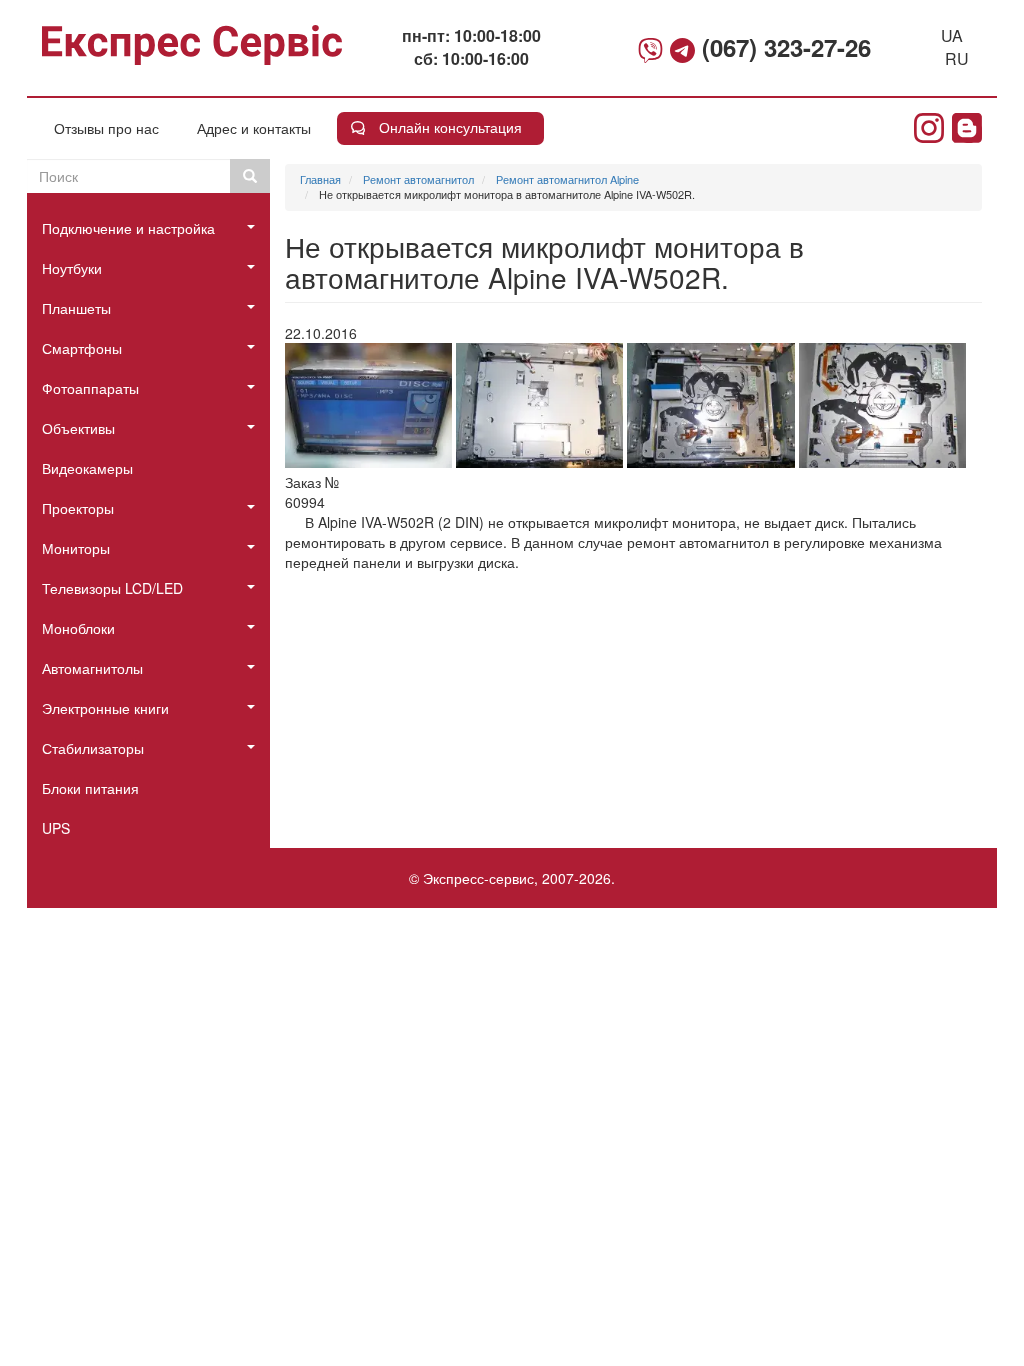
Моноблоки (78, 628)
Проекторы (78, 508)
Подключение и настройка (128, 228)
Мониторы (76, 548)
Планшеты (76, 308)
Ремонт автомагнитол (418, 179)
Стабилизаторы (93, 748)
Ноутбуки (72, 268)
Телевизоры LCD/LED (112, 588)
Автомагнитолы (92, 668)
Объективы (78, 428)
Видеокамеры (87, 468)
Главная (320, 179)
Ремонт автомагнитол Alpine (567, 179)
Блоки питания (90, 788)
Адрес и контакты (254, 128)
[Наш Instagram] (929, 128)
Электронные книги (105, 708)
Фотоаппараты (90, 388)
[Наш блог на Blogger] (967, 128)
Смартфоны (82, 348)
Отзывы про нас (106, 128)
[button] (368, 406)
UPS (56, 828)
